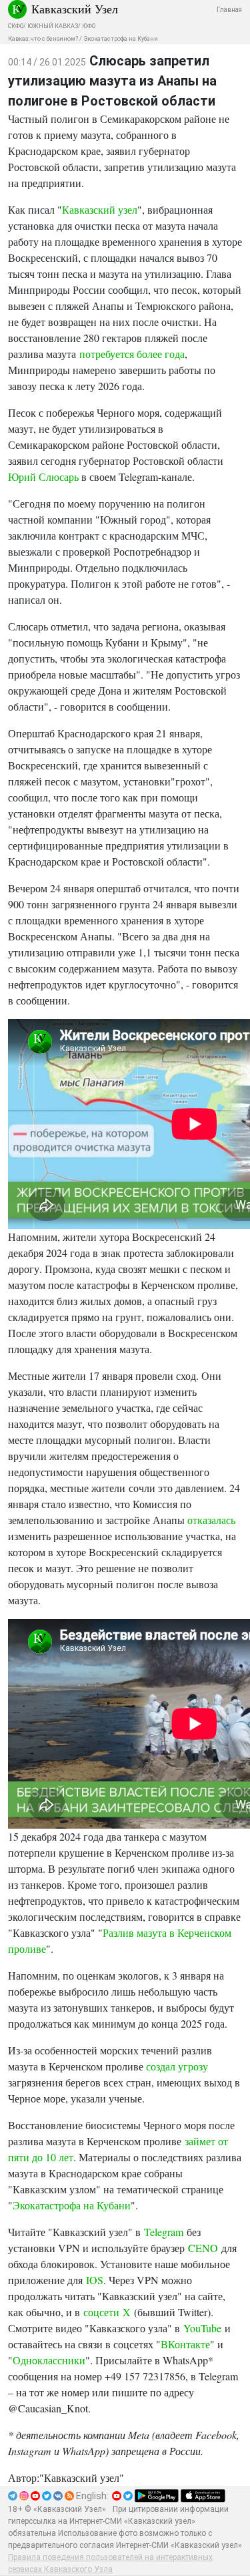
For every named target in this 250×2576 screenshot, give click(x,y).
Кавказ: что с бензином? (43, 39)
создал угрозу (177, 2066)
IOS (95, 2280)
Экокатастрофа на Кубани (121, 39)
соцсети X (107, 2312)
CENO (203, 2248)
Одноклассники (49, 2360)
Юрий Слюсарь (43, 477)
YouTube (202, 2328)
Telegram (164, 2232)
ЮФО (89, 26)
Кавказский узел (100, 209)
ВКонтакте (185, 2344)
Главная (229, 10)
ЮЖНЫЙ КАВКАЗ (53, 26)
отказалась (211, 1520)
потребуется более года (132, 354)
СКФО (16, 26)
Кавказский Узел (75, 9)
